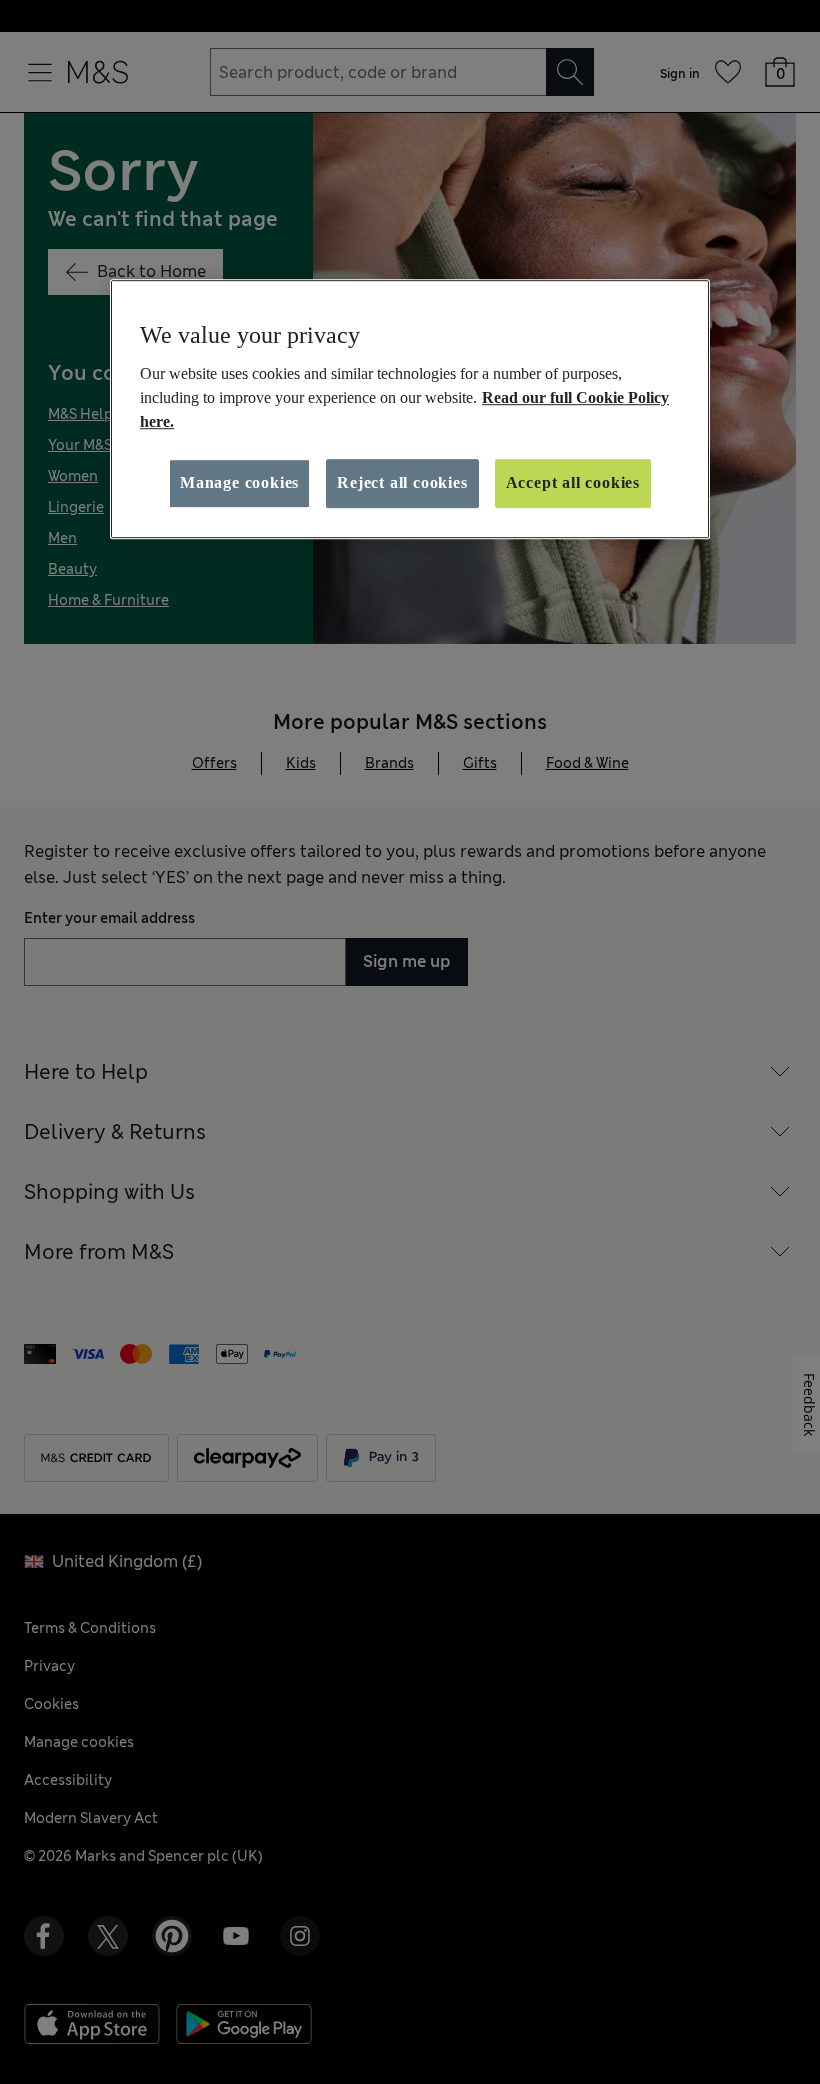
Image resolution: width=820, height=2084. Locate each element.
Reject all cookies (402, 482)
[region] (410, 409)
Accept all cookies (573, 482)
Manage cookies (239, 482)
